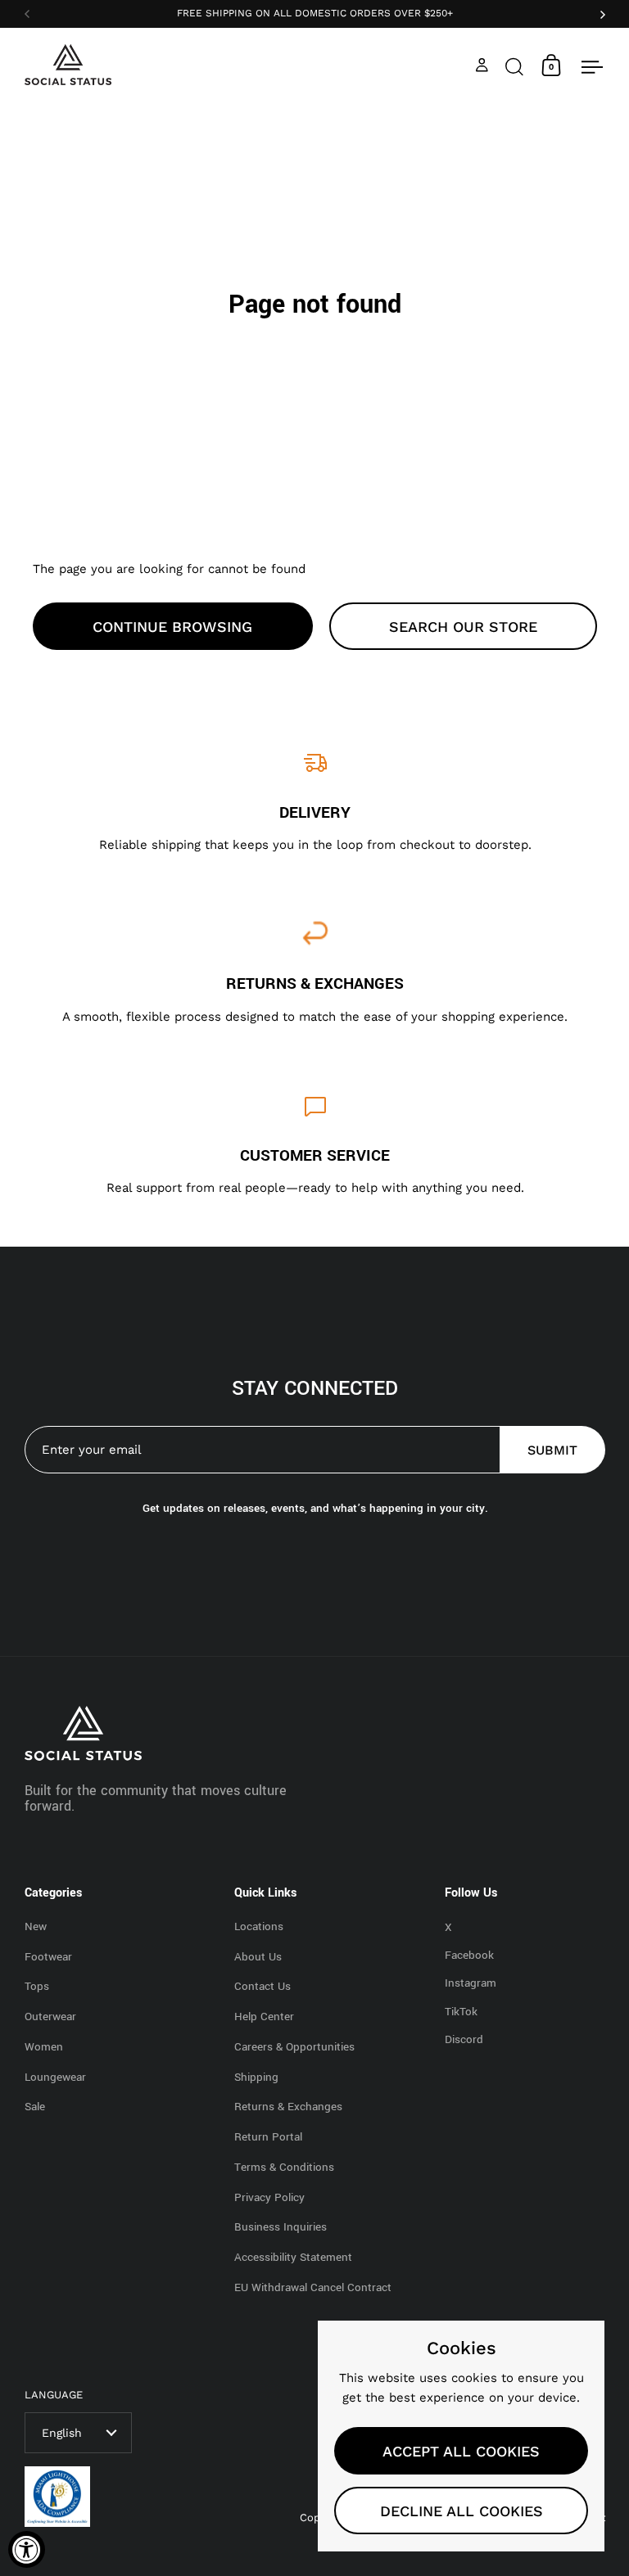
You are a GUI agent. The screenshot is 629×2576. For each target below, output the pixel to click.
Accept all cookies (461, 2451)
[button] (514, 65)
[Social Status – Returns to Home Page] (68, 65)
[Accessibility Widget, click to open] (27, 2549)
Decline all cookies (462, 2511)
